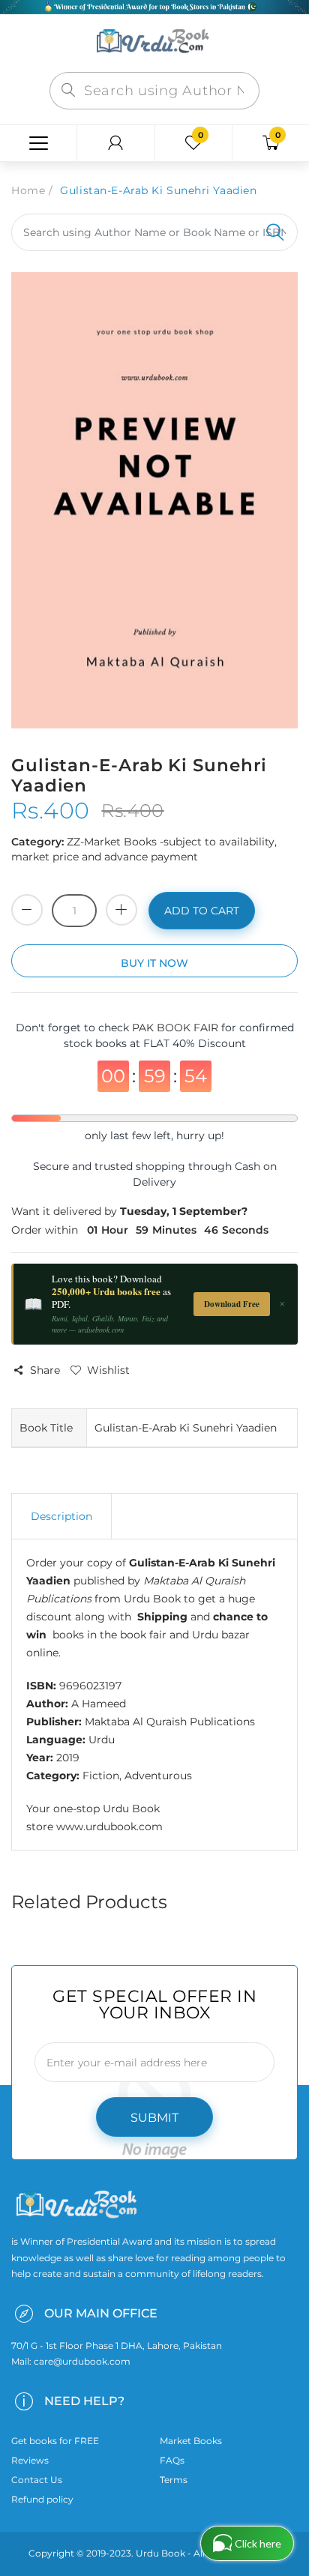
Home (28, 190)
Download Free (232, 1304)
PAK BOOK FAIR (177, 1028)
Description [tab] (61, 1516)
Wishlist (108, 1370)
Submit (154, 2118)
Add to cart (202, 911)
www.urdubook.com (109, 1827)
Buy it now (154, 963)
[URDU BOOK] (154, 42)
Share (45, 1370)
